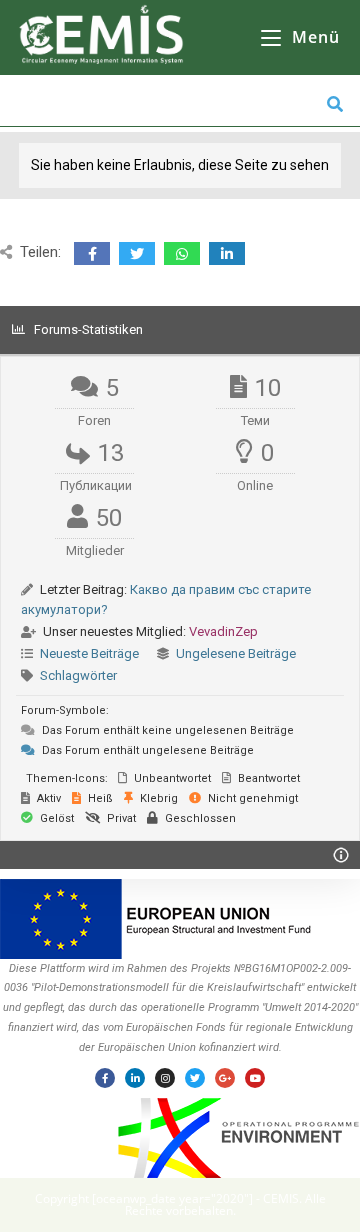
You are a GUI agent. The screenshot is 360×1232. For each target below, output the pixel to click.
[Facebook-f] (105, 1078)
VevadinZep (223, 631)
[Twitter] (195, 1078)
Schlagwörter (78, 675)
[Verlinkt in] (135, 1078)
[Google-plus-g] (225, 1078)
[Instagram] (165, 1078)
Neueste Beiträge (89, 653)
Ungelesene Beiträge (236, 653)
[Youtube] (255, 1078)
